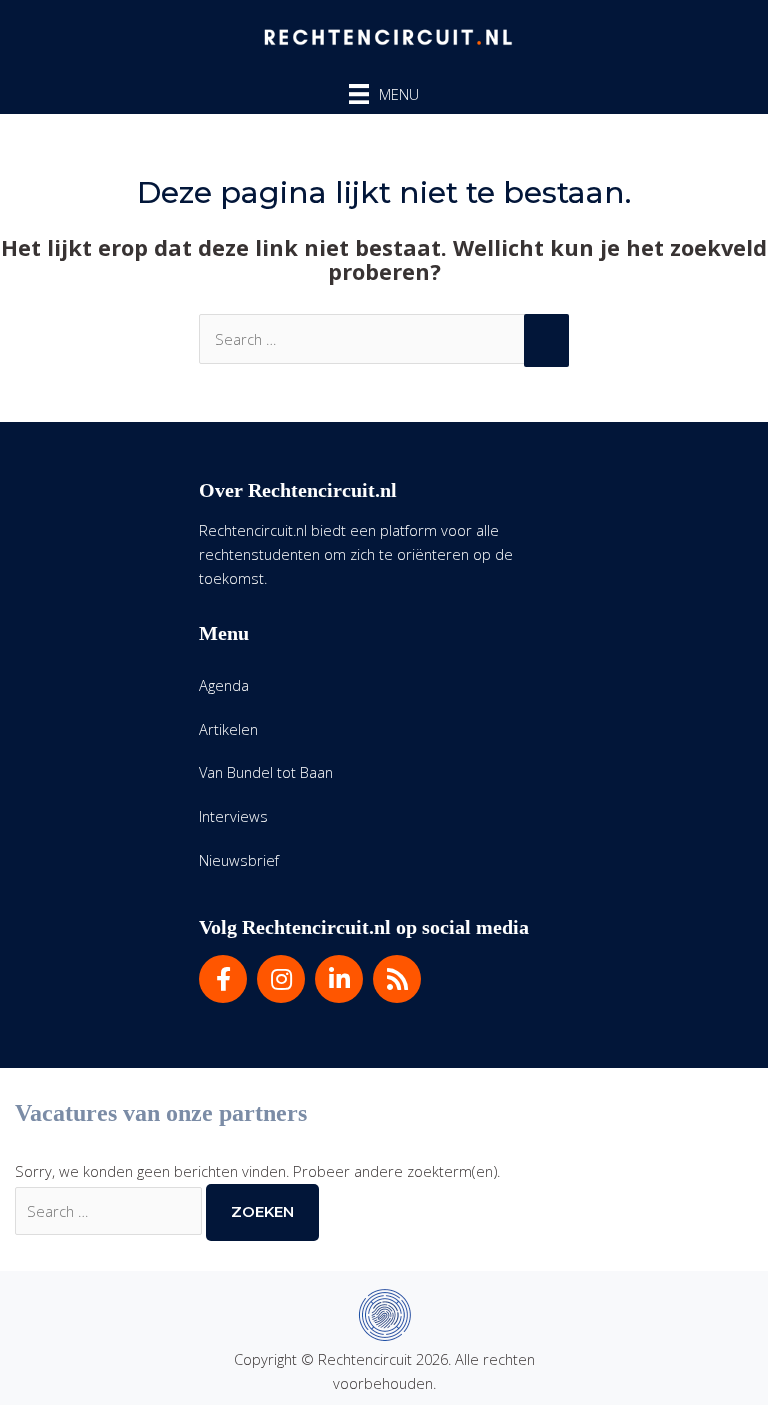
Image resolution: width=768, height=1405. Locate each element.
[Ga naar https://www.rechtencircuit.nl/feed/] (397, 979)
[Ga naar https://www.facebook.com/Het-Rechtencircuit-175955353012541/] (223, 979)
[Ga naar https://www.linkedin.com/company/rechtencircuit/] (339, 979)
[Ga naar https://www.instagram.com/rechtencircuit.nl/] (281, 979)
